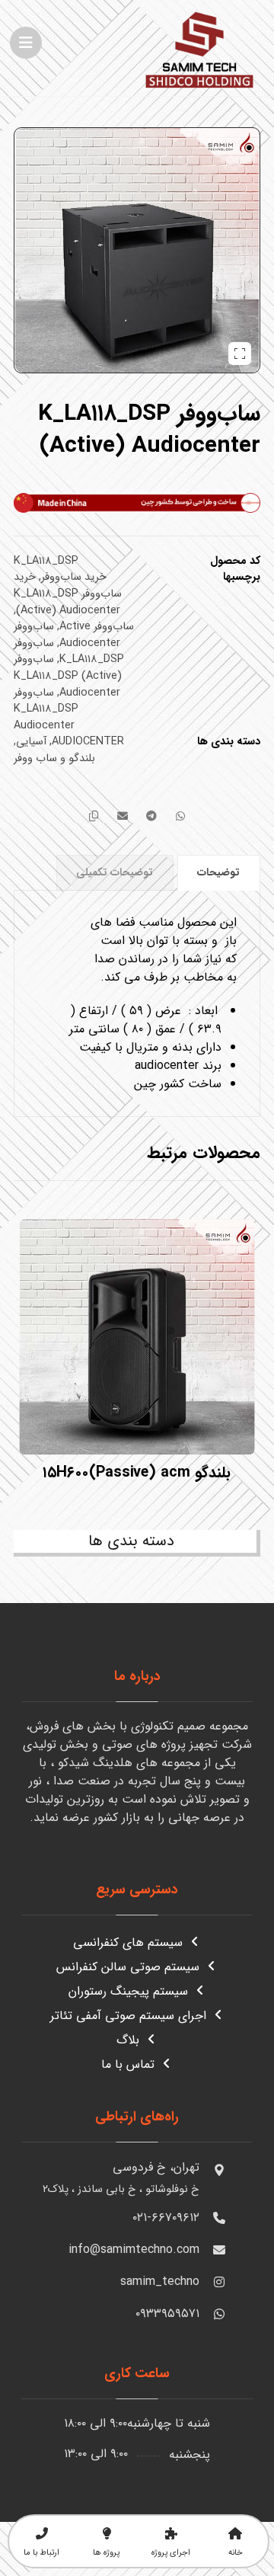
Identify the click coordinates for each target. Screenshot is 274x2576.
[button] (26, 43)
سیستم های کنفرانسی (128, 1942)
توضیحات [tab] (218, 872)
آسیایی (31, 742)
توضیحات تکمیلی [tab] (115, 872)
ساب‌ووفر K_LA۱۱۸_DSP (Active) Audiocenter (68, 676)
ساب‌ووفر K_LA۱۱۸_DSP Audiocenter (46, 709)
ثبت (154, 2502)
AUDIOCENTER (88, 742)
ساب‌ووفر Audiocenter (67, 635)
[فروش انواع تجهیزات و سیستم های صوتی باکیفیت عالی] (199, 48)
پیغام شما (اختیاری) (202, 2331)
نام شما (231, 2189)
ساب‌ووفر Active (97, 627)
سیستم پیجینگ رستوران (128, 1991)
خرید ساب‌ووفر (74, 577)
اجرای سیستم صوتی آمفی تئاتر (128, 2016)
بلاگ (128, 2040)
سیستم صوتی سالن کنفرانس (128, 1967)
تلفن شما (227, 2260)
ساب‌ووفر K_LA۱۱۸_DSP (69, 652)
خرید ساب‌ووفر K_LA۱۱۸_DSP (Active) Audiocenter (68, 594)
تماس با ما (128, 2064)
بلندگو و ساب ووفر (54, 758)
